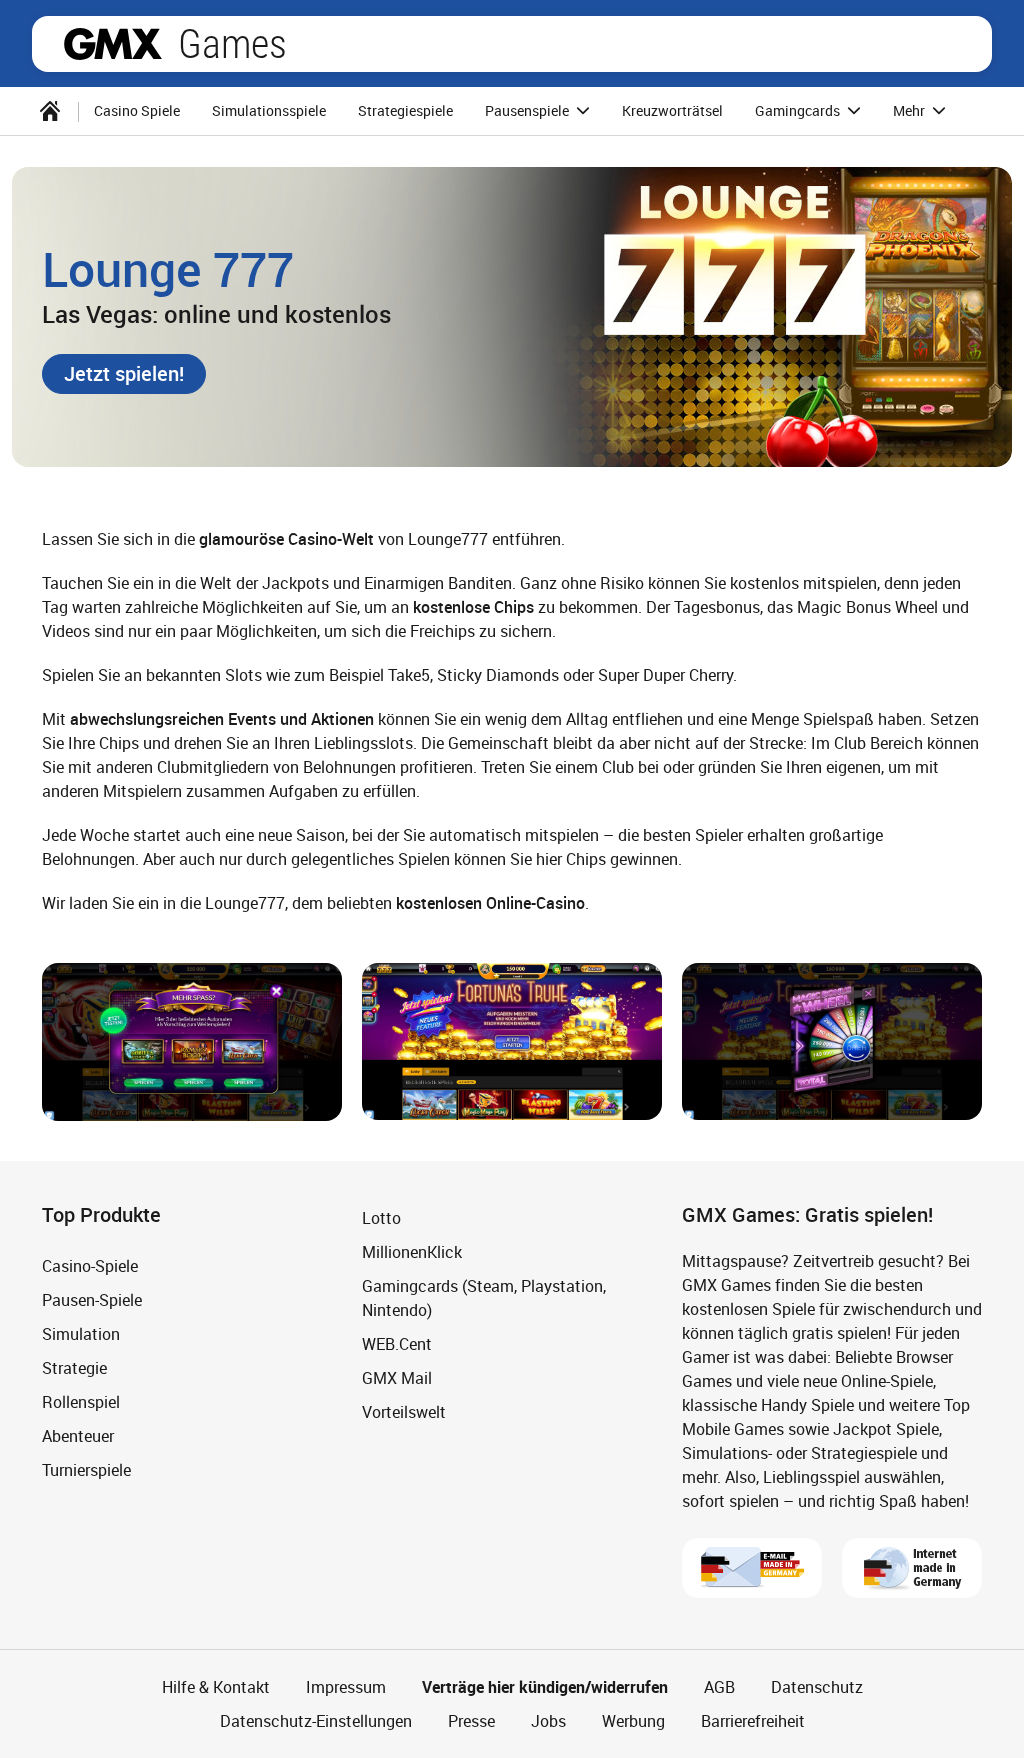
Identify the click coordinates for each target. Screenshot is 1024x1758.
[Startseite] (50, 111)
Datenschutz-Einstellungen (316, 1721)
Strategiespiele (405, 110)
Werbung (633, 1721)
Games (232, 44)
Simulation (81, 1334)
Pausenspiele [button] (528, 110)
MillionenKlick (412, 1252)
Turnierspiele (86, 1470)
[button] (124, 374)
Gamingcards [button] (799, 110)
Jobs (548, 1721)
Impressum (346, 1687)
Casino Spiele (137, 110)
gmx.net (113, 44)
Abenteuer (78, 1436)
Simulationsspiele (269, 110)
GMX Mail (397, 1378)
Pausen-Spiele (92, 1300)
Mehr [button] (910, 110)
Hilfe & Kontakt (216, 1687)
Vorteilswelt (404, 1412)
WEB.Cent (397, 1344)
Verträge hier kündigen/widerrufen (545, 1687)
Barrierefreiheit (753, 1721)
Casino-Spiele (90, 1266)
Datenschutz (817, 1687)
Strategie (74, 1368)
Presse (471, 1721)
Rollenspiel (81, 1402)
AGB (719, 1687)
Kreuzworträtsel (672, 110)
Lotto (381, 1218)
